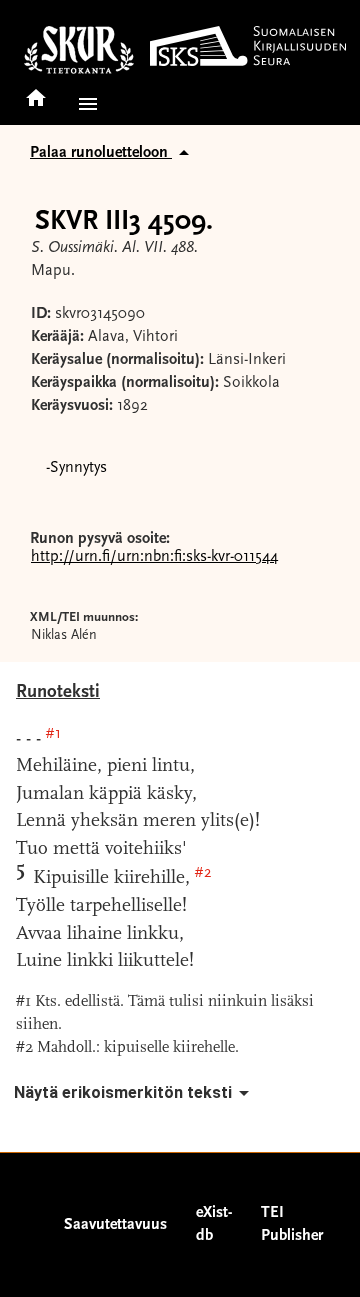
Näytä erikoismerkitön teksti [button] (123, 1092)
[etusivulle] (36, 91)
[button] (84, 104)
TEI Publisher (292, 1224)
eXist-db (214, 1224)
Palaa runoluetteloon (101, 153)
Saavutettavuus (115, 1225)
